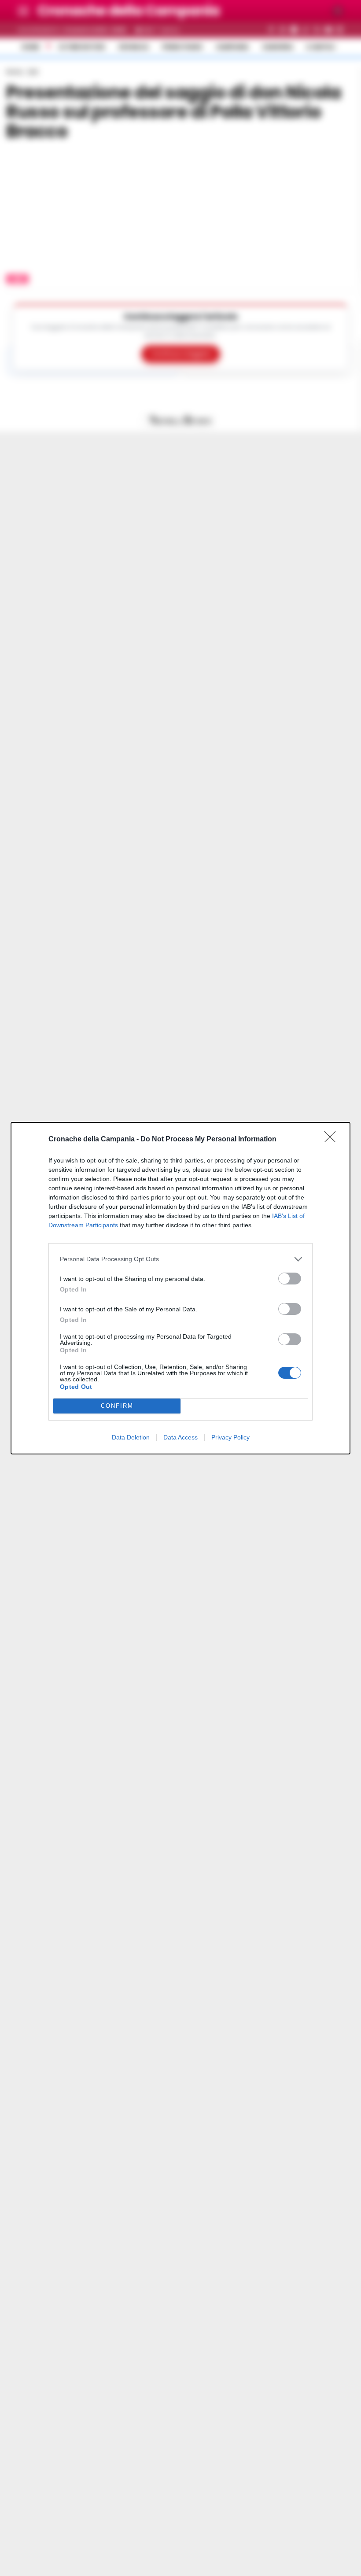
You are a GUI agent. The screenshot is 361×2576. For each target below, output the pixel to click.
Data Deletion (131, 1437)
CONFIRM (117, 1406)
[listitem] (180, 1259)
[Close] (333, 1140)
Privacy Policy (230, 1437)
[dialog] (180, 1288)
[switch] (290, 1279)
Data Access (180, 1437)
